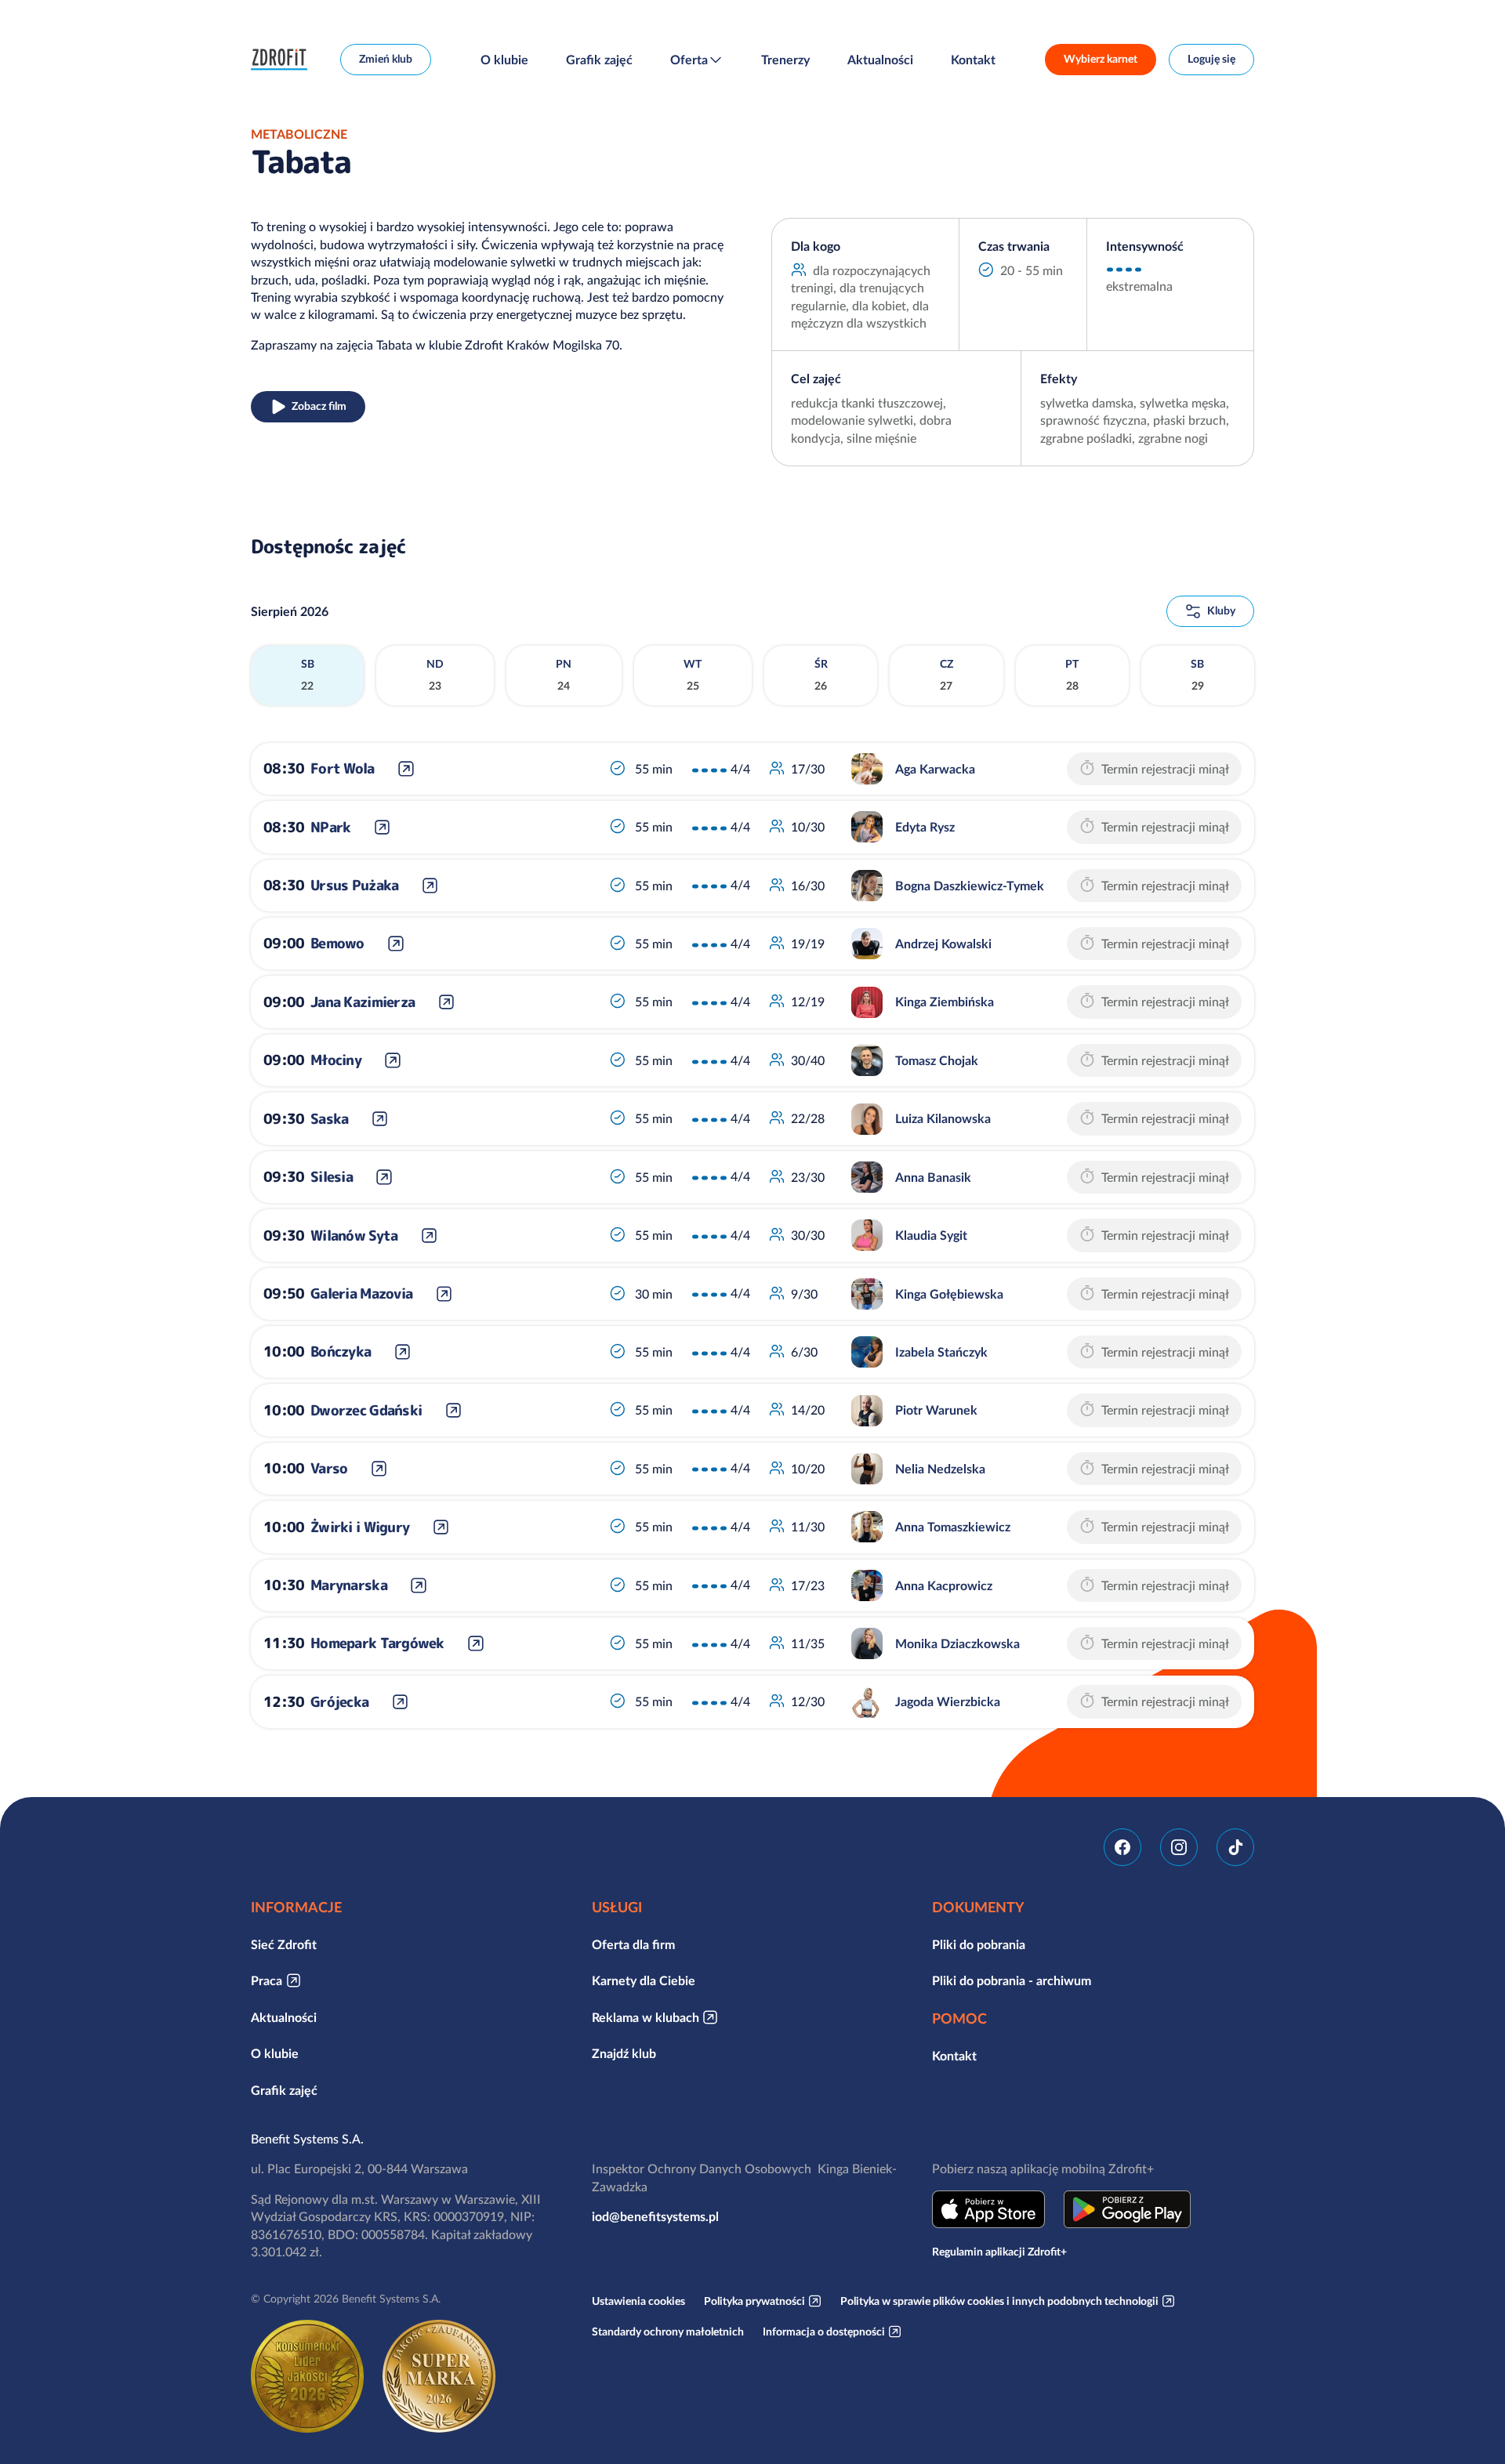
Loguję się (1211, 59)
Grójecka (339, 1702)
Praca (267, 1980)
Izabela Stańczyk (941, 1352)
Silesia (332, 1177)
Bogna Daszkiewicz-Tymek (970, 886)
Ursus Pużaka (354, 885)
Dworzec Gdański (366, 1410)
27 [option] (947, 675)
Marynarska (349, 1585)
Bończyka (341, 1352)
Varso (329, 1468)
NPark (330, 827)
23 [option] (435, 675)
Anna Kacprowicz (944, 1585)
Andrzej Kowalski (943, 944)
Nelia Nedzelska (940, 1469)
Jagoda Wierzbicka (948, 1701)
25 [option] (693, 675)
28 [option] (1072, 675)
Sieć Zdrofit (284, 1944)
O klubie (504, 60)
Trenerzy (785, 60)
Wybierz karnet (1101, 59)
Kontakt (973, 60)
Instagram (1179, 1847)
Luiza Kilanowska (943, 1118)
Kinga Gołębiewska (949, 1294)
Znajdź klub (624, 2053)
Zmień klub (386, 59)
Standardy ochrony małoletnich (668, 2332)
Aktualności (880, 60)
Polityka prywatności (754, 2301)
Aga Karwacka (935, 769)
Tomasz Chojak (937, 1060)
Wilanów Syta (354, 1236)
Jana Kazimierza (363, 1002)
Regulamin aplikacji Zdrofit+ (999, 2252)
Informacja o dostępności (824, 2332)
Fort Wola (343, 768)
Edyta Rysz (925, 827)
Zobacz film (319, 406)
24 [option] (564, 675)
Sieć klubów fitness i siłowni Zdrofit (283, 60)
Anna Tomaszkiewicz (953, 1527)
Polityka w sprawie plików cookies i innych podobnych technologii (999, 2301)
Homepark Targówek (377, 1643)
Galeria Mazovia (361, 1294)
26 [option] (821, 675)
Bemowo (337, 943)
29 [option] (1197, 675)
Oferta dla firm (633, 1944)
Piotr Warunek (936, 1410)
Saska (329, 1119)
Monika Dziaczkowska (957, 1643)
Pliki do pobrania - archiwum (1012, 1980)
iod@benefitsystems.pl (655, 2216)
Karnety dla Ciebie (644, 1980)
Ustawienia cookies (638, 2301)
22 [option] (308, 675)
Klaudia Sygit (931, 1235)
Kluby (1221, 611)
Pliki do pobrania (979, 1944)
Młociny (336, 1060)
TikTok (1235, 1847)
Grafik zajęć (599, 60)
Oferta (689, 60)
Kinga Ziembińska (945, 1002)
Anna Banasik (933, 1177)
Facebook (1122, 1847)
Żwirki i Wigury (360, 1527)
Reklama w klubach (646, 2017)
